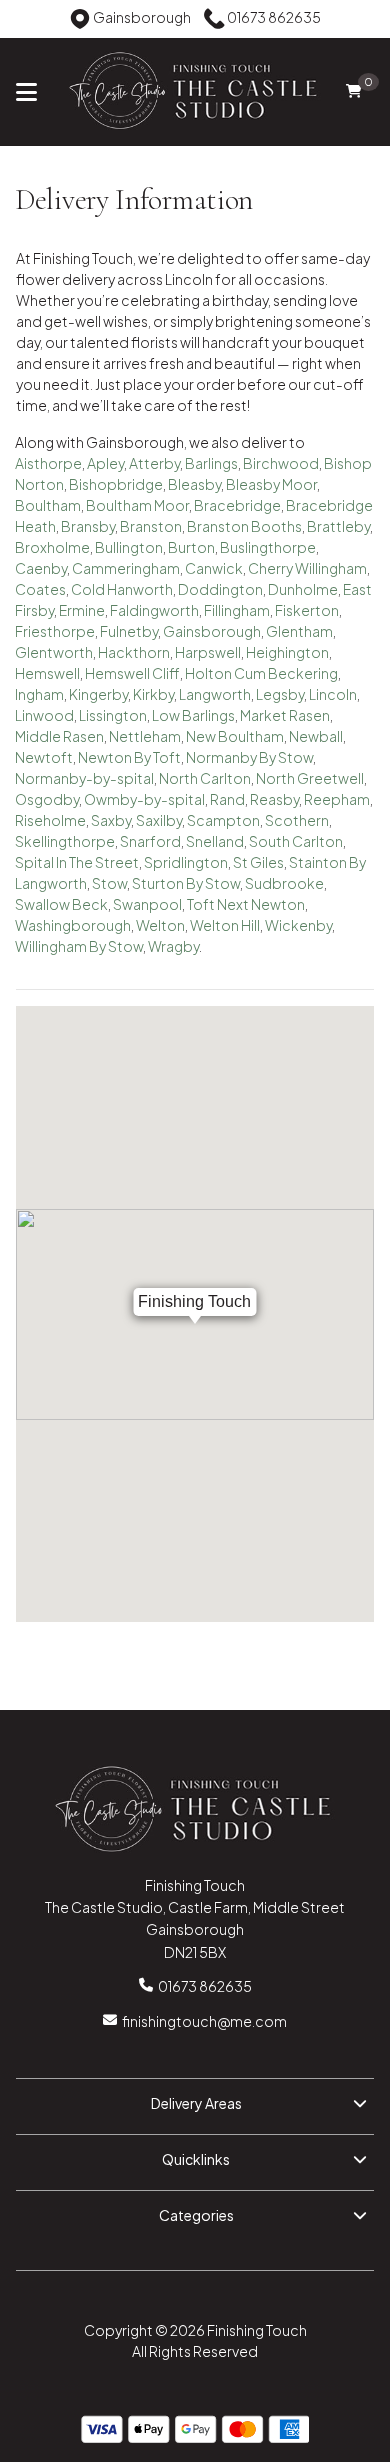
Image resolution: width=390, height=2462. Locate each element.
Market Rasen (285, 715)
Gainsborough (212, 631)
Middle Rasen (59, 736)
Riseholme (50, 820)
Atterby (154, 463)
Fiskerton (307, 610)
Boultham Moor (137, 505)
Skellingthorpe (65, 841)
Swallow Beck (61, 904)
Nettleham (145, 736)
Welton (160, 925)
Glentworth (54, 652)
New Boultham (235, 736)
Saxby (111, 820)
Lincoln (333, 694)
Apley (105, 463)
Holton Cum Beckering (261, 673)
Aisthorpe (48, 463)
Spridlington (186, 862)
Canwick (214, 568)
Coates (40, 589)
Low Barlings (193, 715)
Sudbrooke (284, 883)
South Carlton (296, 841)
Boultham (48, 505)
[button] (195, 2106)
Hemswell (47, 673)
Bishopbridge (116, 484)
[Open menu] (26, 91)
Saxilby (159, 820)
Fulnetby (129, 631)
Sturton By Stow (186, 883)
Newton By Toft (129, 757)
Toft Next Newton (246, 904)
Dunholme (303, 589)
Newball (316, 736)
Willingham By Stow (79, 946)
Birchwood (281, 463)
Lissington (113, 715)
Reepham (337, 799)
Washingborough (73, 925)
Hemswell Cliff (132, 673)
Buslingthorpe (268, 547)
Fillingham (237, 610)
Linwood (44, 715)
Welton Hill (225, 925)
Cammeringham (126, 568)
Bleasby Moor (271, 484)
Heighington (287, 652)
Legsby (280, 694)
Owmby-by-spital (144, 799)
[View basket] (353, 91)
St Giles (258, 862)
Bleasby (194, 484)
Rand (227, 799)
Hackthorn (134, 652)
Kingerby (98, 694)
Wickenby (298, 925)
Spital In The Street (77, 862)
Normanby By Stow (249, 757)
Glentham (299, 631)
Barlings (211, 463)
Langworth (215, 694)
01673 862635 (205, 1986)
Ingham (39, 694)
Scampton (223, 820)
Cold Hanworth (122, 589)
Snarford (150, 841)
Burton (191, 547)
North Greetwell (310, 778)
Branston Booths (244, 526)
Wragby (173, 946)
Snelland (215, 841)
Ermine (82, 610)
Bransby (88, 526)
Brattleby (338, 526)
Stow (109, 883)
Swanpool (147, 904)
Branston (151, 526)
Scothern (297, 820)
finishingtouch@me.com (204, 2021)
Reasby (274, 799)
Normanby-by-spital (84, 778)
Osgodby (47, 799)
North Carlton (205, 778)
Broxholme (52, 547)
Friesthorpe (55, 631)
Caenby (41, 568)
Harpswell (208, 652)
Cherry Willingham (307, 568)
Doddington (220, 589)
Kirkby (153, 694)
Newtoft (44, 757)
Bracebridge (237, 505)
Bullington (129, 547)
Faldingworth (154, 610)
